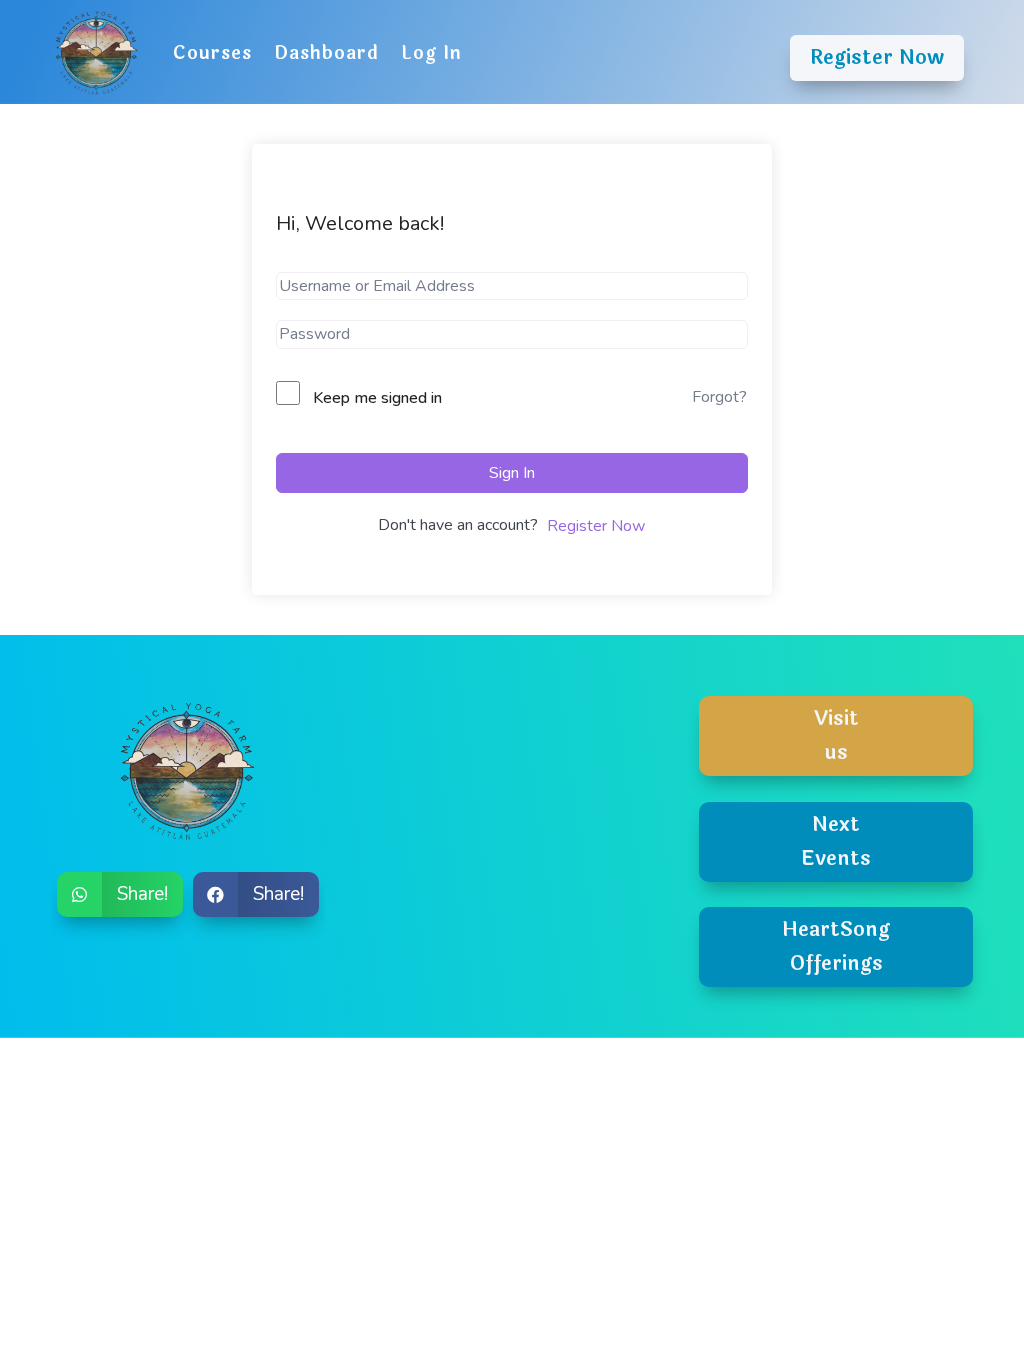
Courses (212, 53)
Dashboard (326, 53)
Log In (431, 53)
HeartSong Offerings (836, 946)
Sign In (512, 473)
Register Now (877, 57)
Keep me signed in (377, 398)
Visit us (836, 735)
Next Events (836, 841)
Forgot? (719, 397)
